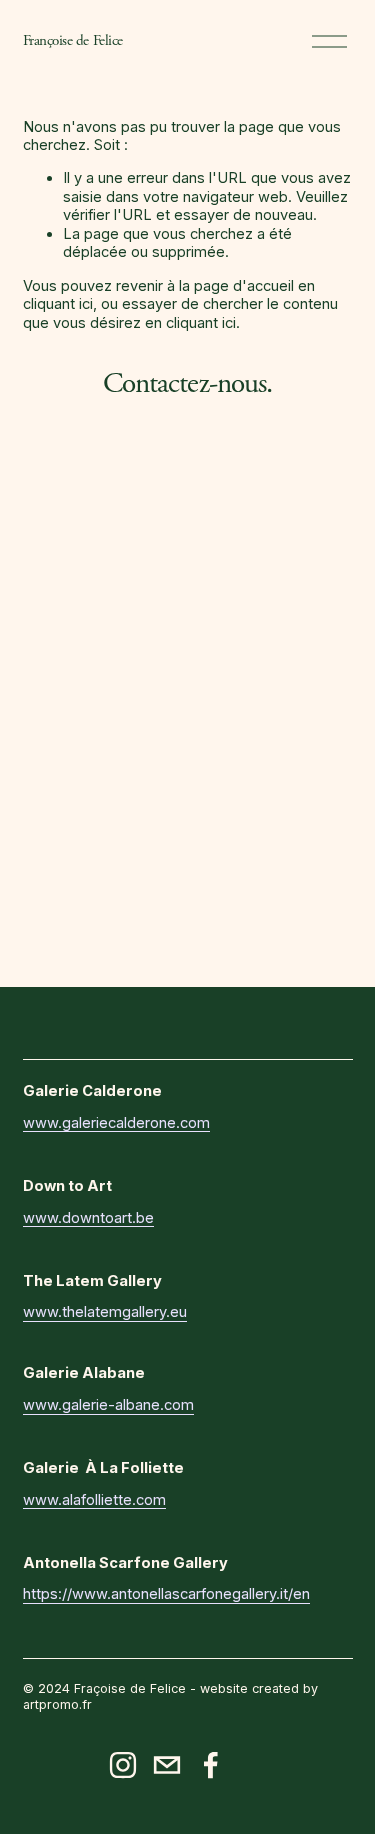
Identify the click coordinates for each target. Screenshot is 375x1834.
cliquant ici (58, 304)
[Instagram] (123, 1765)
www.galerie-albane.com (108, 1405)
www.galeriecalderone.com (116, 1123)
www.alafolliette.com (94, 1500)
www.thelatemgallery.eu (105, 1312)
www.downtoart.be (88, 1218)
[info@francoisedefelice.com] (167, 1765)
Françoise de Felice (73, 40)
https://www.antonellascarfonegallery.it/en (166, 1594)
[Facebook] (211, 1765)
